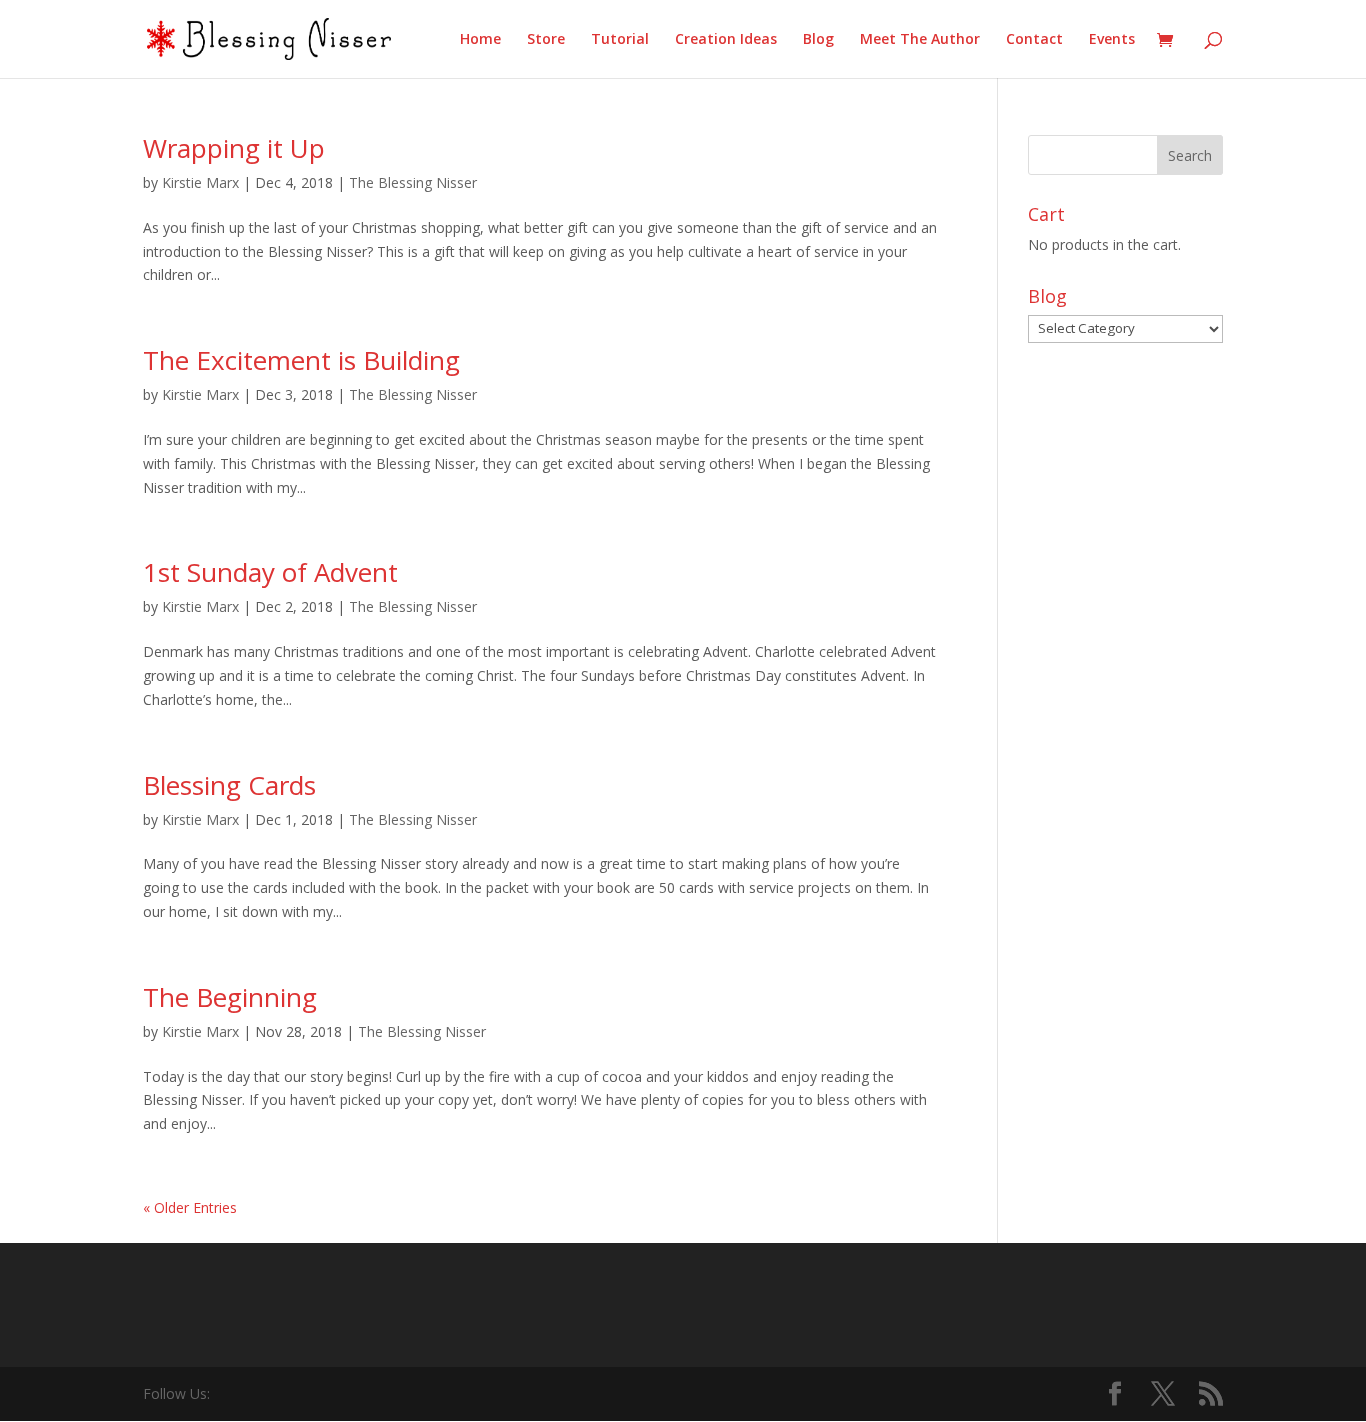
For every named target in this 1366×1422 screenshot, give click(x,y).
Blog (818, 40)
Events (1112, 40)
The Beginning (230, 997)
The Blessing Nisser (413, 182)
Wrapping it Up (234, 148)
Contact (1034, 40)
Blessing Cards (229, 785)
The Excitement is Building (301, 360)
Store (546, 40)
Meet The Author (920, 40)
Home (480, 40)
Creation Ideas (726, 40)
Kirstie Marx (200, 182)
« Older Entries (190, 1207)
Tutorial (620, 40)
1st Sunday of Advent (270, 572)
